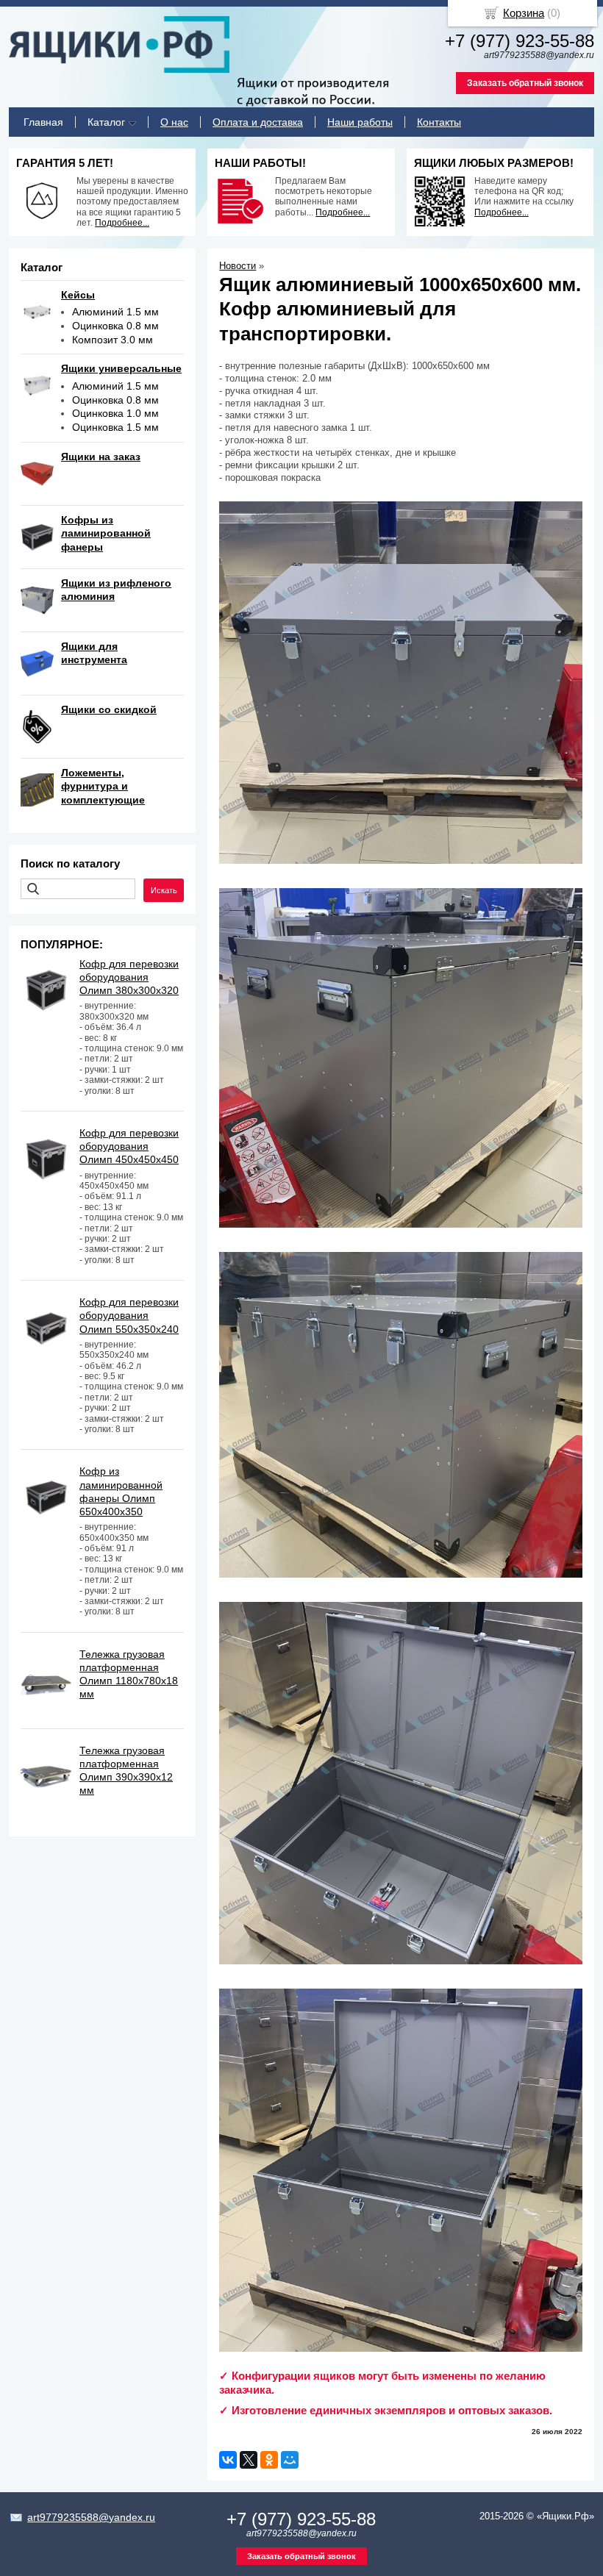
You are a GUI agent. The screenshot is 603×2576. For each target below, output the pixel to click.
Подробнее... (122, 223)
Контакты (439, 122)
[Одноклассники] (269, 2460)
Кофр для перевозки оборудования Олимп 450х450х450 (129, 1146)
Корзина (524, 13)
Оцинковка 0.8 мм (115, 326)
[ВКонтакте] (228, 2460)
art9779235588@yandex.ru (91, 2517)
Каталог (106, 122)
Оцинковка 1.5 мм (115, 427)
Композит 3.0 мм (113, 340)
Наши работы (360, 122)
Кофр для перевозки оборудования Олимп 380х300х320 (129, 977)
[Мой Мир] (290, 2460)
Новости (238, 266)
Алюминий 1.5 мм (115, 312)
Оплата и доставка (258, 122)
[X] (249, 2460)
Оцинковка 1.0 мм (115, 413)
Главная (43, 122)
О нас (174, 122)
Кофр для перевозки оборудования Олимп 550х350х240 (129, 1315)
